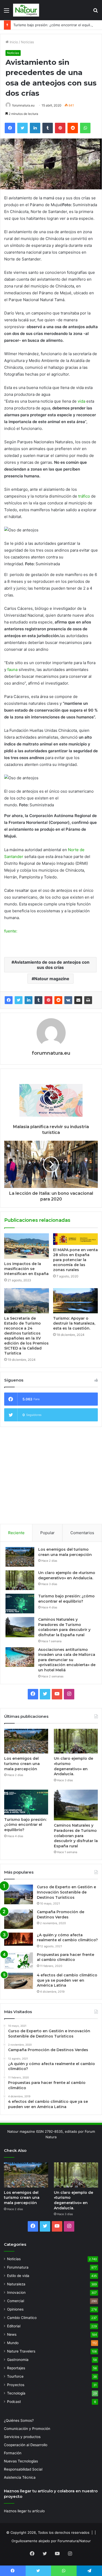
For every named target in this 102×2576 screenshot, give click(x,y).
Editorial (14, 2326)
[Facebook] (9, 1000)
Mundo (13, 2343)
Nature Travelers (21, 2351)
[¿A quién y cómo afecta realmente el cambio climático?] (19, 1939)
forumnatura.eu (23, 105)
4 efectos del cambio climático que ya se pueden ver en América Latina (67, 1980)
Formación (13, 2453)
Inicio (13, 42)
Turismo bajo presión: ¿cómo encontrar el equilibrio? (56, 25)
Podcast (14, 2402)
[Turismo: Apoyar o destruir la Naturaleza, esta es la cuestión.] (75, 1301)
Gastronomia (18, 2360)
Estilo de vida (18, 2276)
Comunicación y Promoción (27, 2429)
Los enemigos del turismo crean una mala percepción (65, 1552)
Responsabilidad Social (23, 2469)
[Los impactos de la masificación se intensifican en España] (27, 1246)
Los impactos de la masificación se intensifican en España (26, 1269)
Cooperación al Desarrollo (26, 2445)
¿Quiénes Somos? (19, 2420)
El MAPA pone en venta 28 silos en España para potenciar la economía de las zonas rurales (75, 1260)
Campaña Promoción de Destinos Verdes (61, 1914)
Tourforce (15, 2376)
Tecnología (16, 2393)
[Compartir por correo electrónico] (78, 1000)
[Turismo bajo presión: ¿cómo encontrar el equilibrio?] (20, 1604)
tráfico (84, 496)
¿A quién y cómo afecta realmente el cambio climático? (67, 1938)
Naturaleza (16, 2284)
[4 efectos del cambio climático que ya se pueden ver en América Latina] (19, 1981)
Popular (47, 1533)
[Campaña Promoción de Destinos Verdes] (19, 1919)
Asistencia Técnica (20, 2477)
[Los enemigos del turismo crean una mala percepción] (20, 1557)
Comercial (16, 2301)
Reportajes (16, 2368)
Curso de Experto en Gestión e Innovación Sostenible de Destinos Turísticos (66, 1892)
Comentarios (82, 1533)
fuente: (11, 931)
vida (81, 401)
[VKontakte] (68, 1000)
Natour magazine (52, 979)
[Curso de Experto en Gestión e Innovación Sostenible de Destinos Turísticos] (19, 1894)
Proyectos (16, 2385)
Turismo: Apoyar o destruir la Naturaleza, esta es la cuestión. (74, 1323)
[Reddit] (58, 1000)
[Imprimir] (88, 1000)
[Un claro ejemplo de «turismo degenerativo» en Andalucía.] (20, 1580)
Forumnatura (18, 2267)
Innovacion (16, 2292)
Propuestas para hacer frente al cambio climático (66, 1957)
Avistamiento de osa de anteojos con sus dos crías (52, 965)
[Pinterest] (48, 1000)
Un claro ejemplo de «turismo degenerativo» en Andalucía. (67, 1575)
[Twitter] (19, 1000)
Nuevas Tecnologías (21, 2461)
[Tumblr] (38, 1000)
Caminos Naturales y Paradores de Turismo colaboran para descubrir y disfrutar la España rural (64, 1627)
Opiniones (15, 2309)
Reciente (16, 1533)
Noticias (27, 42)
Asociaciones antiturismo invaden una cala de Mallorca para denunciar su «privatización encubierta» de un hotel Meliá (67, 1660)
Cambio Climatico (22, 2318)
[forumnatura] (26, 10)
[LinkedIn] (29, 1000)
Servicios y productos (22, 2437)
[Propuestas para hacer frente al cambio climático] (19, 1961)
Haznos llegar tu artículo (24, 2511)
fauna (12, 670)
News (12, 2334)
